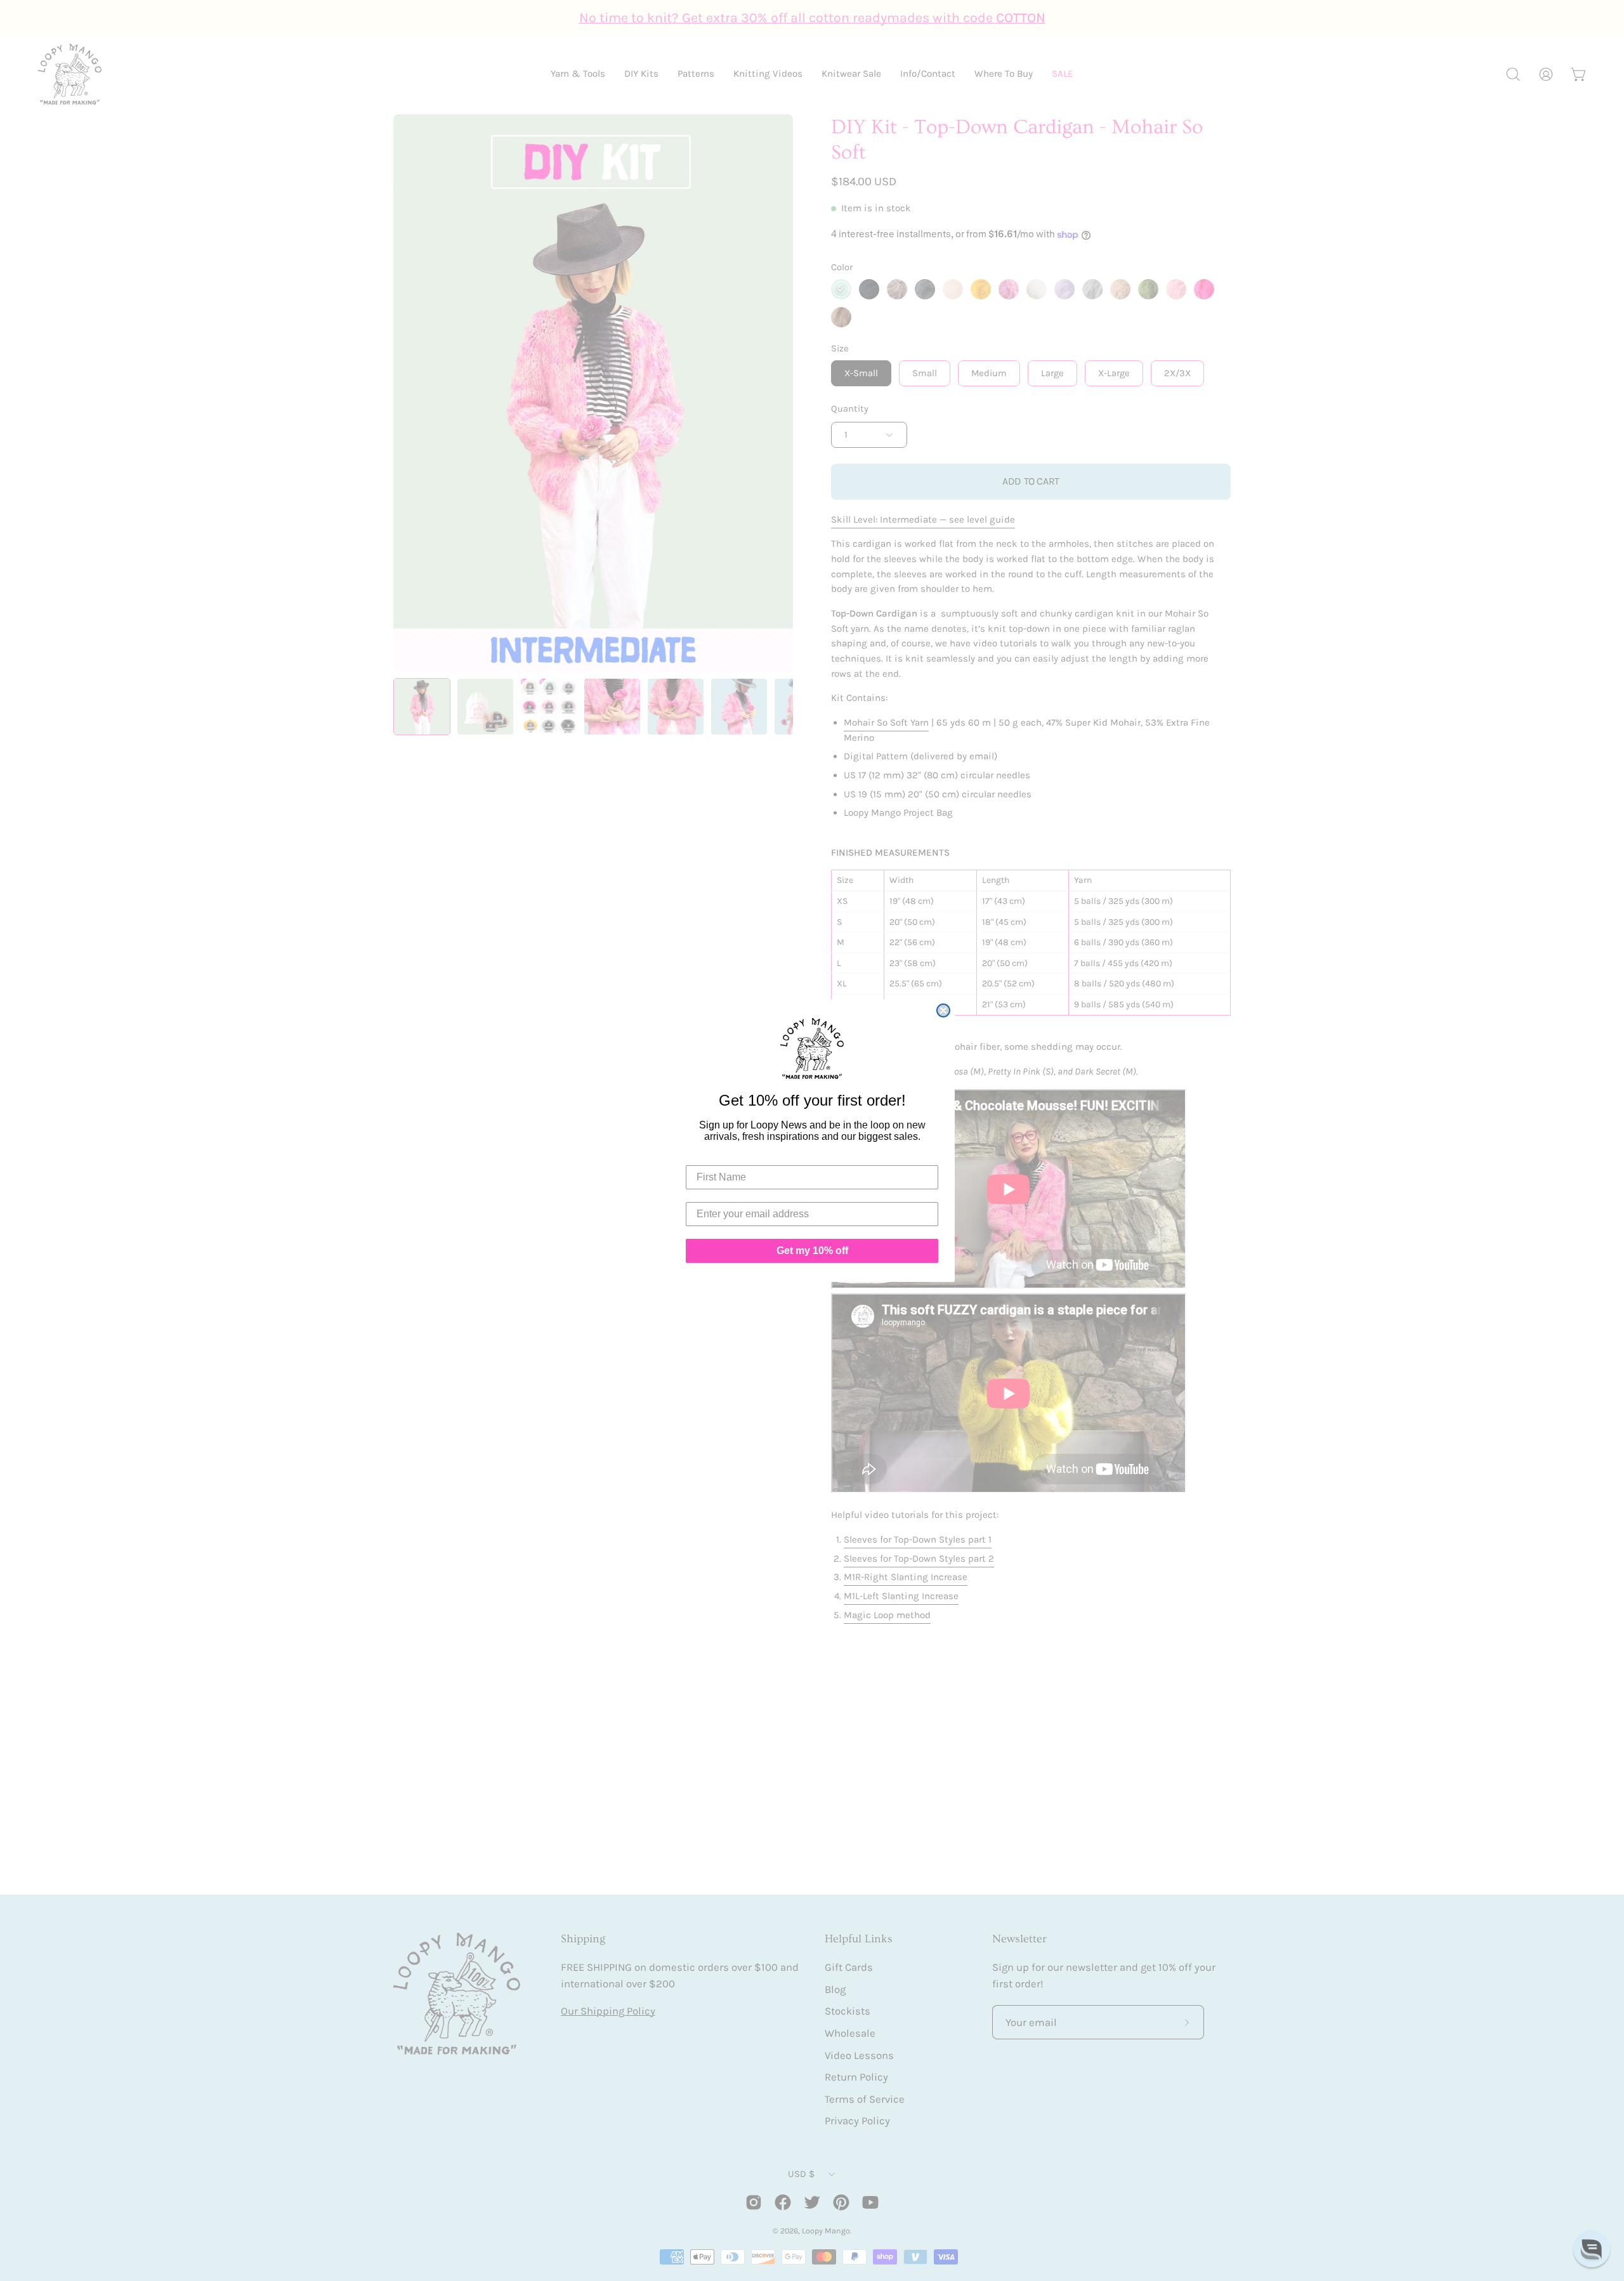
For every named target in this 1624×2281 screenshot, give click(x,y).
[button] (1592, 2249)
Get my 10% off (812, 1251)
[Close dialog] (943, 1010)
